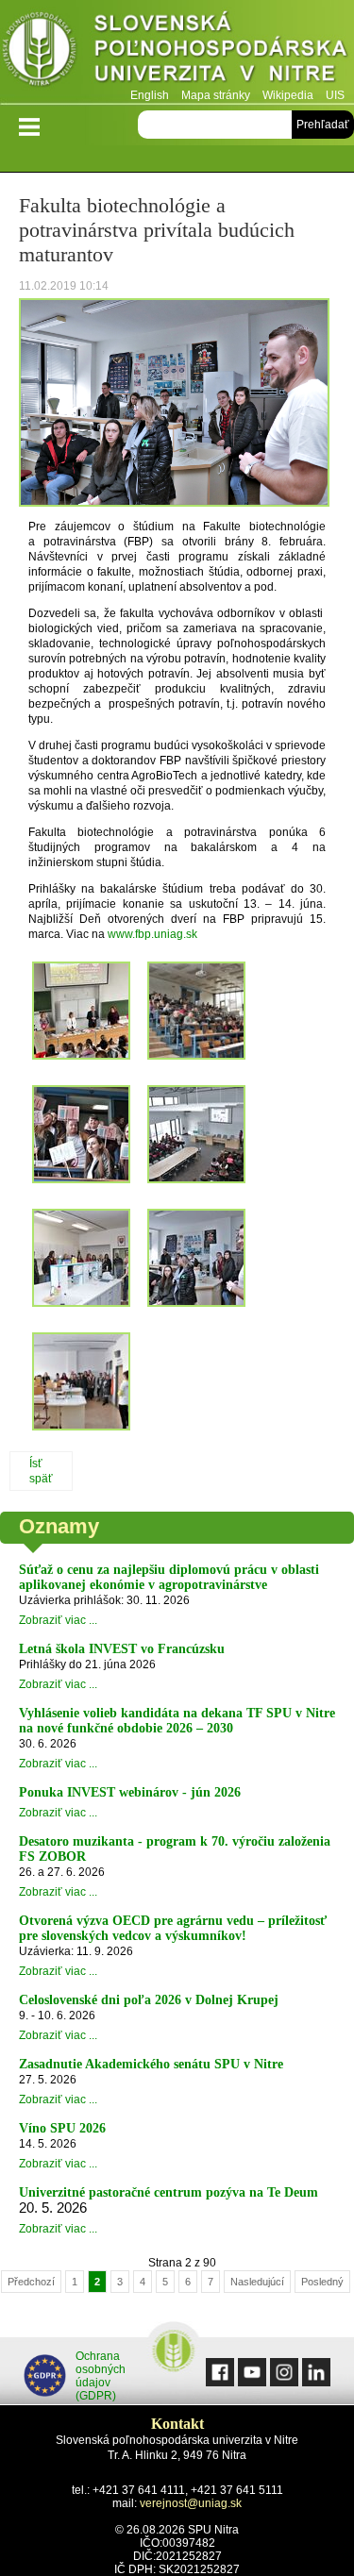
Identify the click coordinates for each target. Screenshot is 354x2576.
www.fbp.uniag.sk (152, 934)
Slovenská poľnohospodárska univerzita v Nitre (177, 51)
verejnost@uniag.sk (191, 2503)
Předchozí (31, 2282)
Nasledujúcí (257, 2282)
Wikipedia (288, 95)
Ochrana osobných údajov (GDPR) (101, 2376)
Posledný (322, 2282)
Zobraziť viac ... (58, 1620)
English (150, 95)
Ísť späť (41, 1471)
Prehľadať (323, 125)
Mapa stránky (216, 95)
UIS (335, 95)
